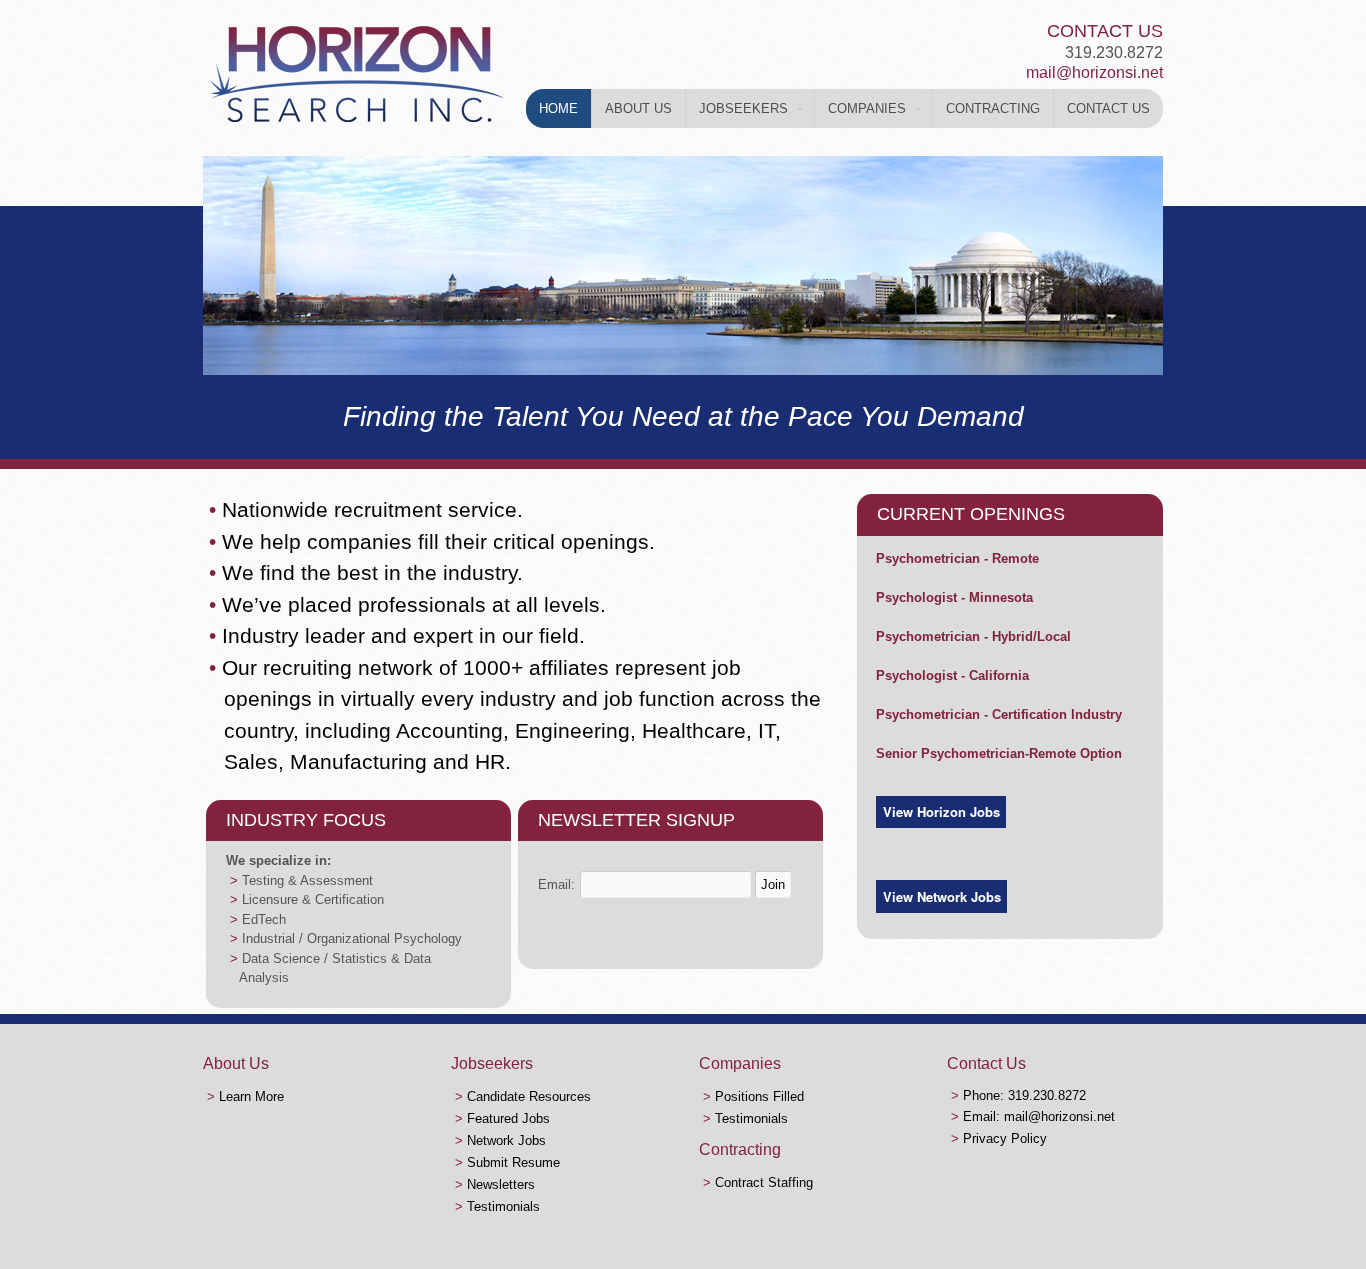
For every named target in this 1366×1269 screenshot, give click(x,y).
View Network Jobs (942, 896)
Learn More (251, 1096)
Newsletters (501, 1184)
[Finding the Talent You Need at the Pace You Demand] (356, 121)
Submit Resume (513, 1162)
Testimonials (503, 1206)
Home (558, 108)
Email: (556, 884)
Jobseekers (743, 108)
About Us (638, 108)
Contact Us (1108, 108)
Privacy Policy (1005, 1138)
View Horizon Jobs (941, 811)
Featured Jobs (508, 1118)
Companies (867, 108)
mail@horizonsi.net (1094, 72)
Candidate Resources (529, 1096)
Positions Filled (759, 1096)
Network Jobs (506, 1140)
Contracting (993, 108)
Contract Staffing (764, 1182)
